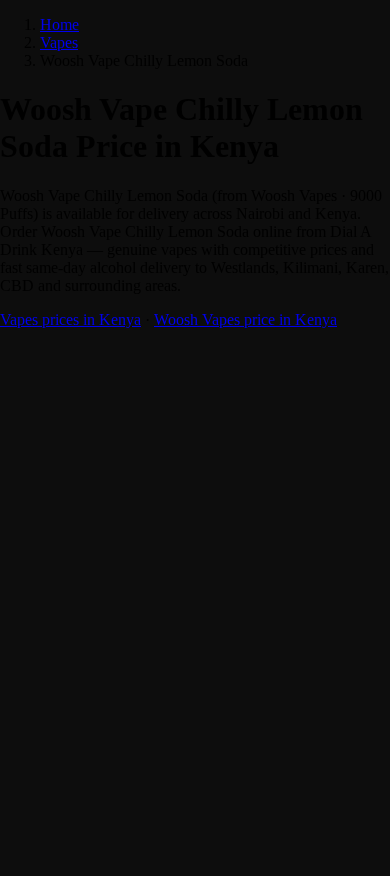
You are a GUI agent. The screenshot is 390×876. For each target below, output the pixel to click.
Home (59, 24)
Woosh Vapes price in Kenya (245, 319)
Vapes (59, 42)
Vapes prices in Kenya (70, 319)
